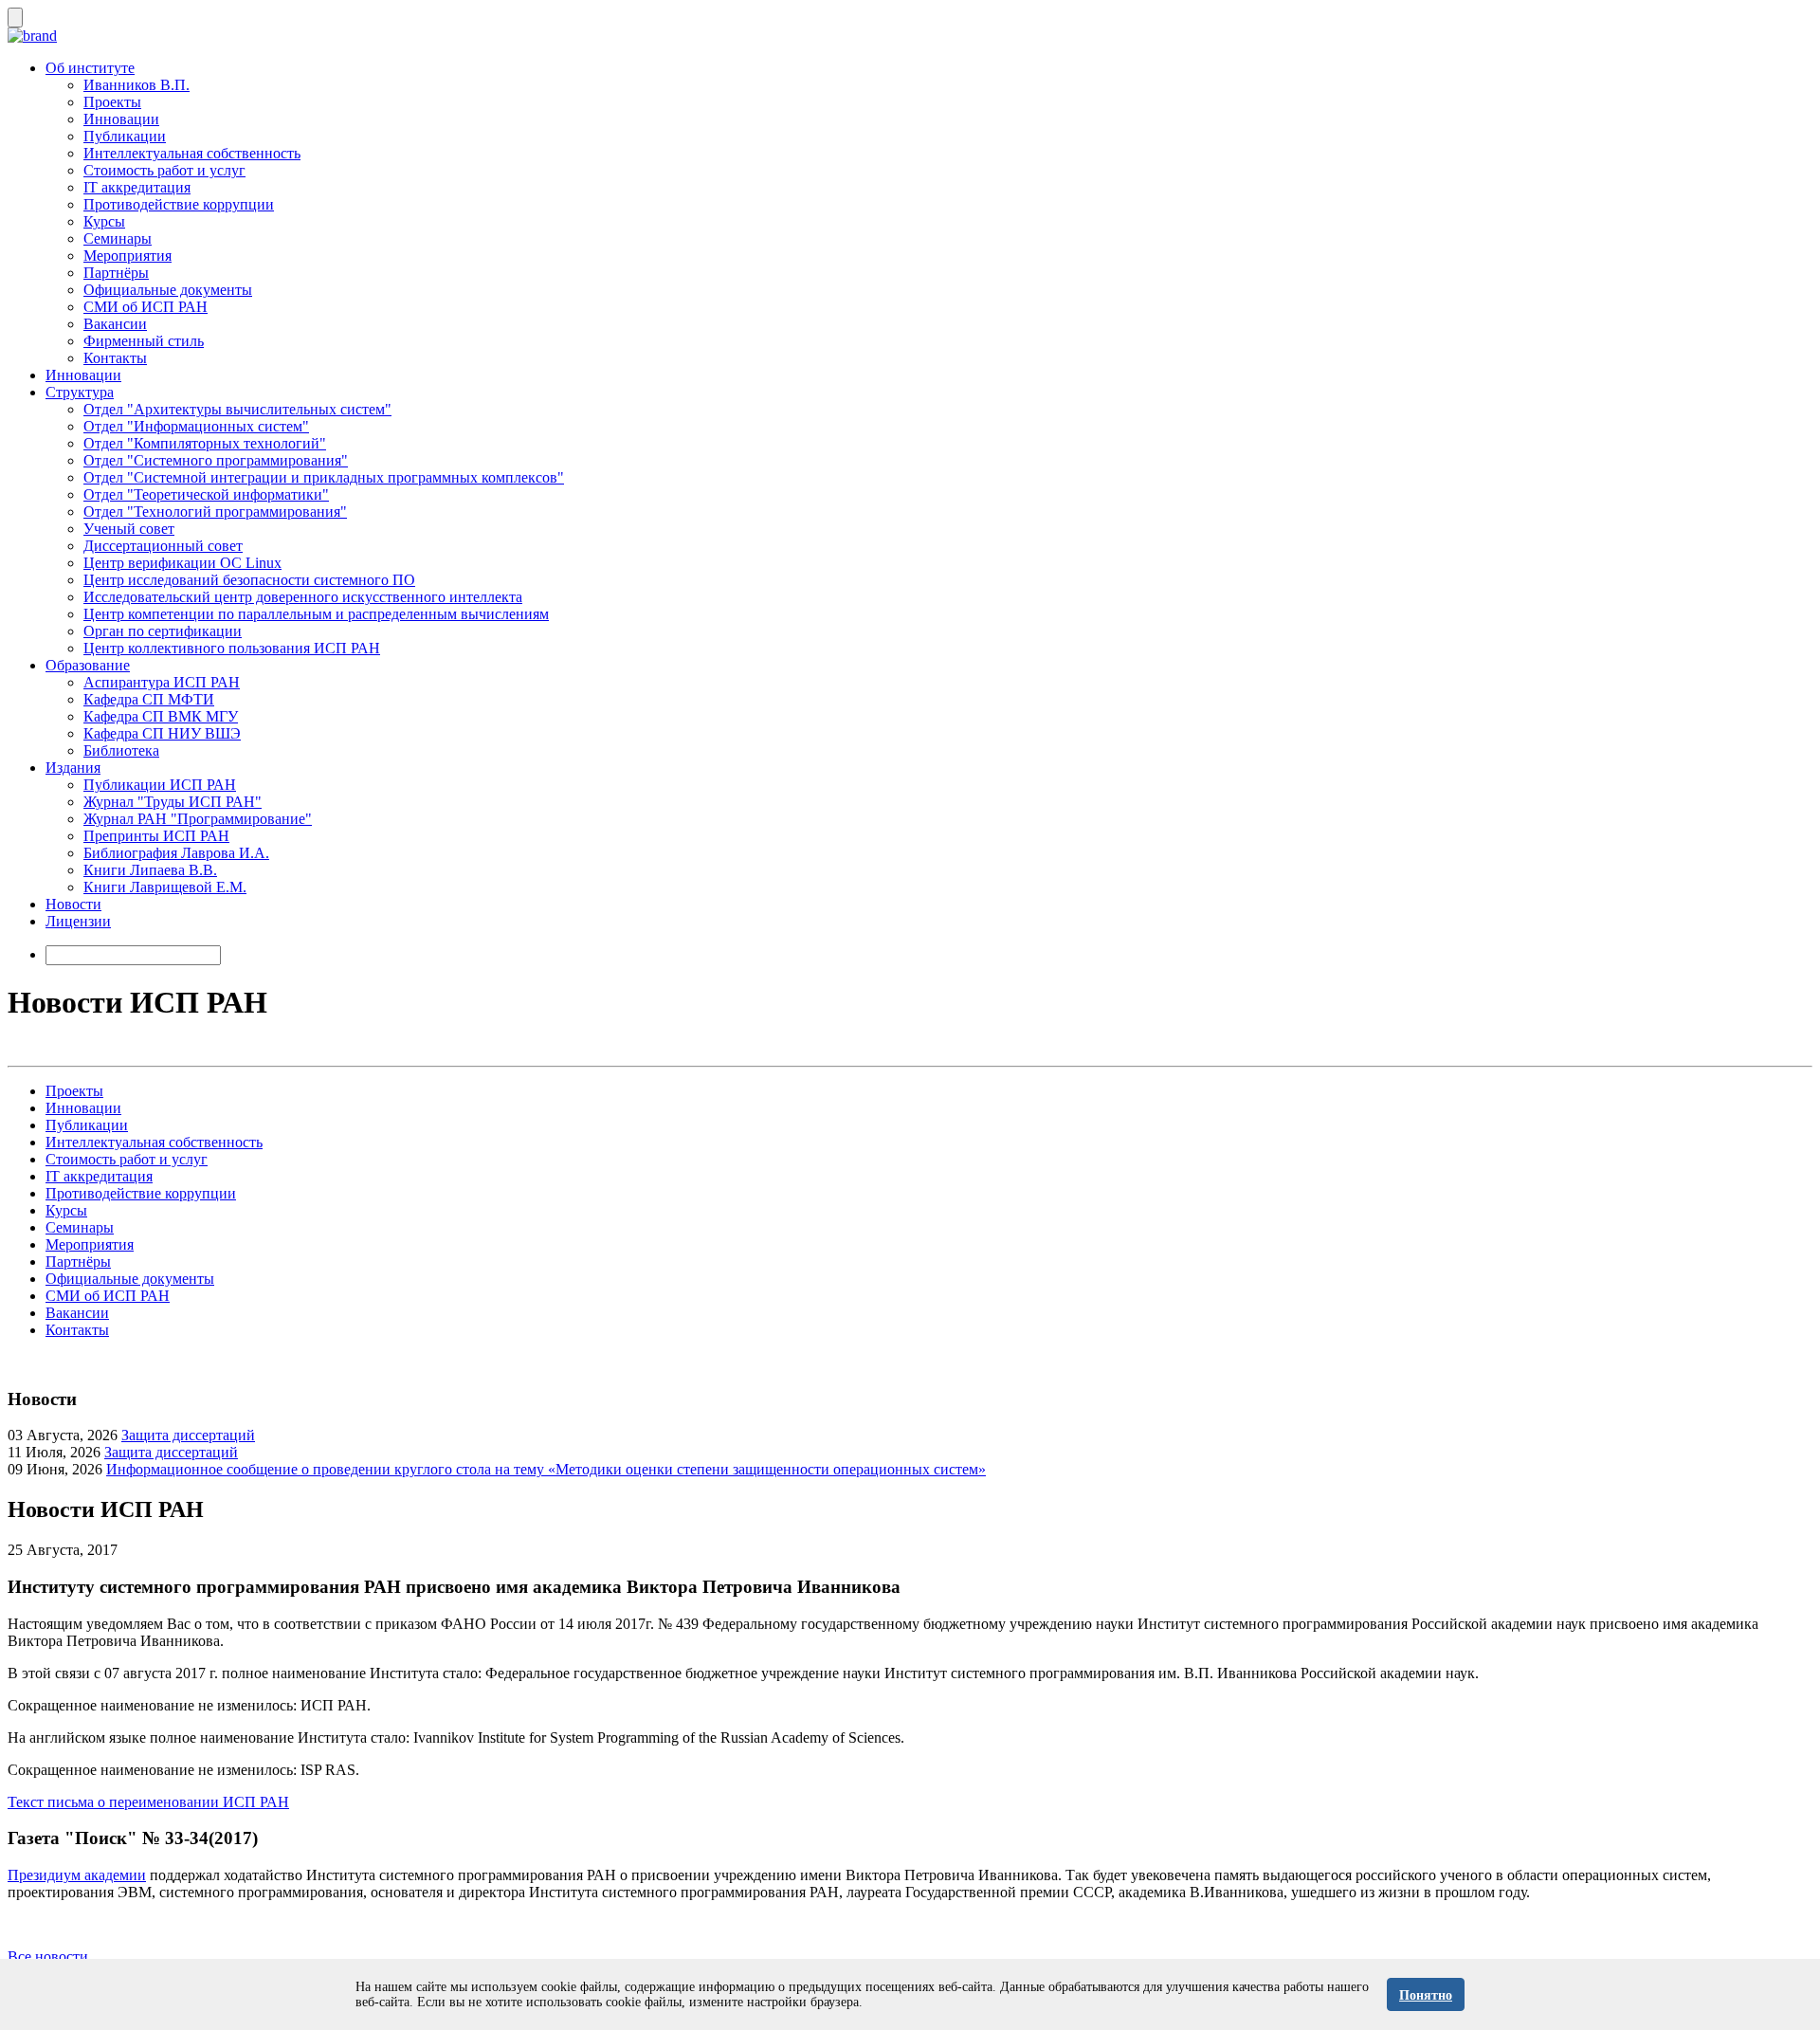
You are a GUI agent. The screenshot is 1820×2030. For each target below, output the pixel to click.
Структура (80, 392)
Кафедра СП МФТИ (149, 699)
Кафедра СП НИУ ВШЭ (162, 733)
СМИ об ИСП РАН (146, 307)
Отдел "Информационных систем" (196, 426)
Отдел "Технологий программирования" (215, 512)
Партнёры (116, 273)
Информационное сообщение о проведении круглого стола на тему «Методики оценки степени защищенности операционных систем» (546, 1469)
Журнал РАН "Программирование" (198, 819)
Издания (73, 768)
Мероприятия (127, 256)
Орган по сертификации (163, 631)
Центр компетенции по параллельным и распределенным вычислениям (316, 614)
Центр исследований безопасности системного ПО (249, 580)
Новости (73, 904)
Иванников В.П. (136, 85)
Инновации (121, 119)
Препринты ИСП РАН (156, 836)
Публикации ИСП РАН (160, 785)
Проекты (112, 102)
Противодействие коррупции (179, 204)
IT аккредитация (137, 187)
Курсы (104, 221)
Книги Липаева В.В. (150, 870)
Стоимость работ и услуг (164, 170)
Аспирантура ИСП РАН (162, 682)
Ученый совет (129, 529)
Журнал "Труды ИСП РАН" (173, 802)
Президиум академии (77, 1875)
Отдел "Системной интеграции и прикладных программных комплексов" (324, 477)
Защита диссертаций (188, 1435)
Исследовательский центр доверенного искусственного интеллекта (303, 597)
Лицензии (78, 921)
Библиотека (121, 750)
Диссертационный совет (163, 546)
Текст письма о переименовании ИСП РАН (148, 1802)
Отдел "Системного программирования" (216, 460)
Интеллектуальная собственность (192, 153)
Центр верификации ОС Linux (182, 563)
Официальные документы (168, 290)
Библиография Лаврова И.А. (176, 853)
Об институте (90, 68)
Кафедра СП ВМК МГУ (161, 716)
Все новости (48, 1957)
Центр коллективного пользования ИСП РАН (232, 648)
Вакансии (115, 324)
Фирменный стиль (144, 341)
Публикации (125, 136)
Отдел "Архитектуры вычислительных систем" (237, 409)
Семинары (118, 238)
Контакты (115, 358)
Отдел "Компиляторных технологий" (205, 443)
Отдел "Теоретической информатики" (206, 494)
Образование (88, 665)
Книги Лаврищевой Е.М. (165, 887)
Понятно (1426, 1995)
